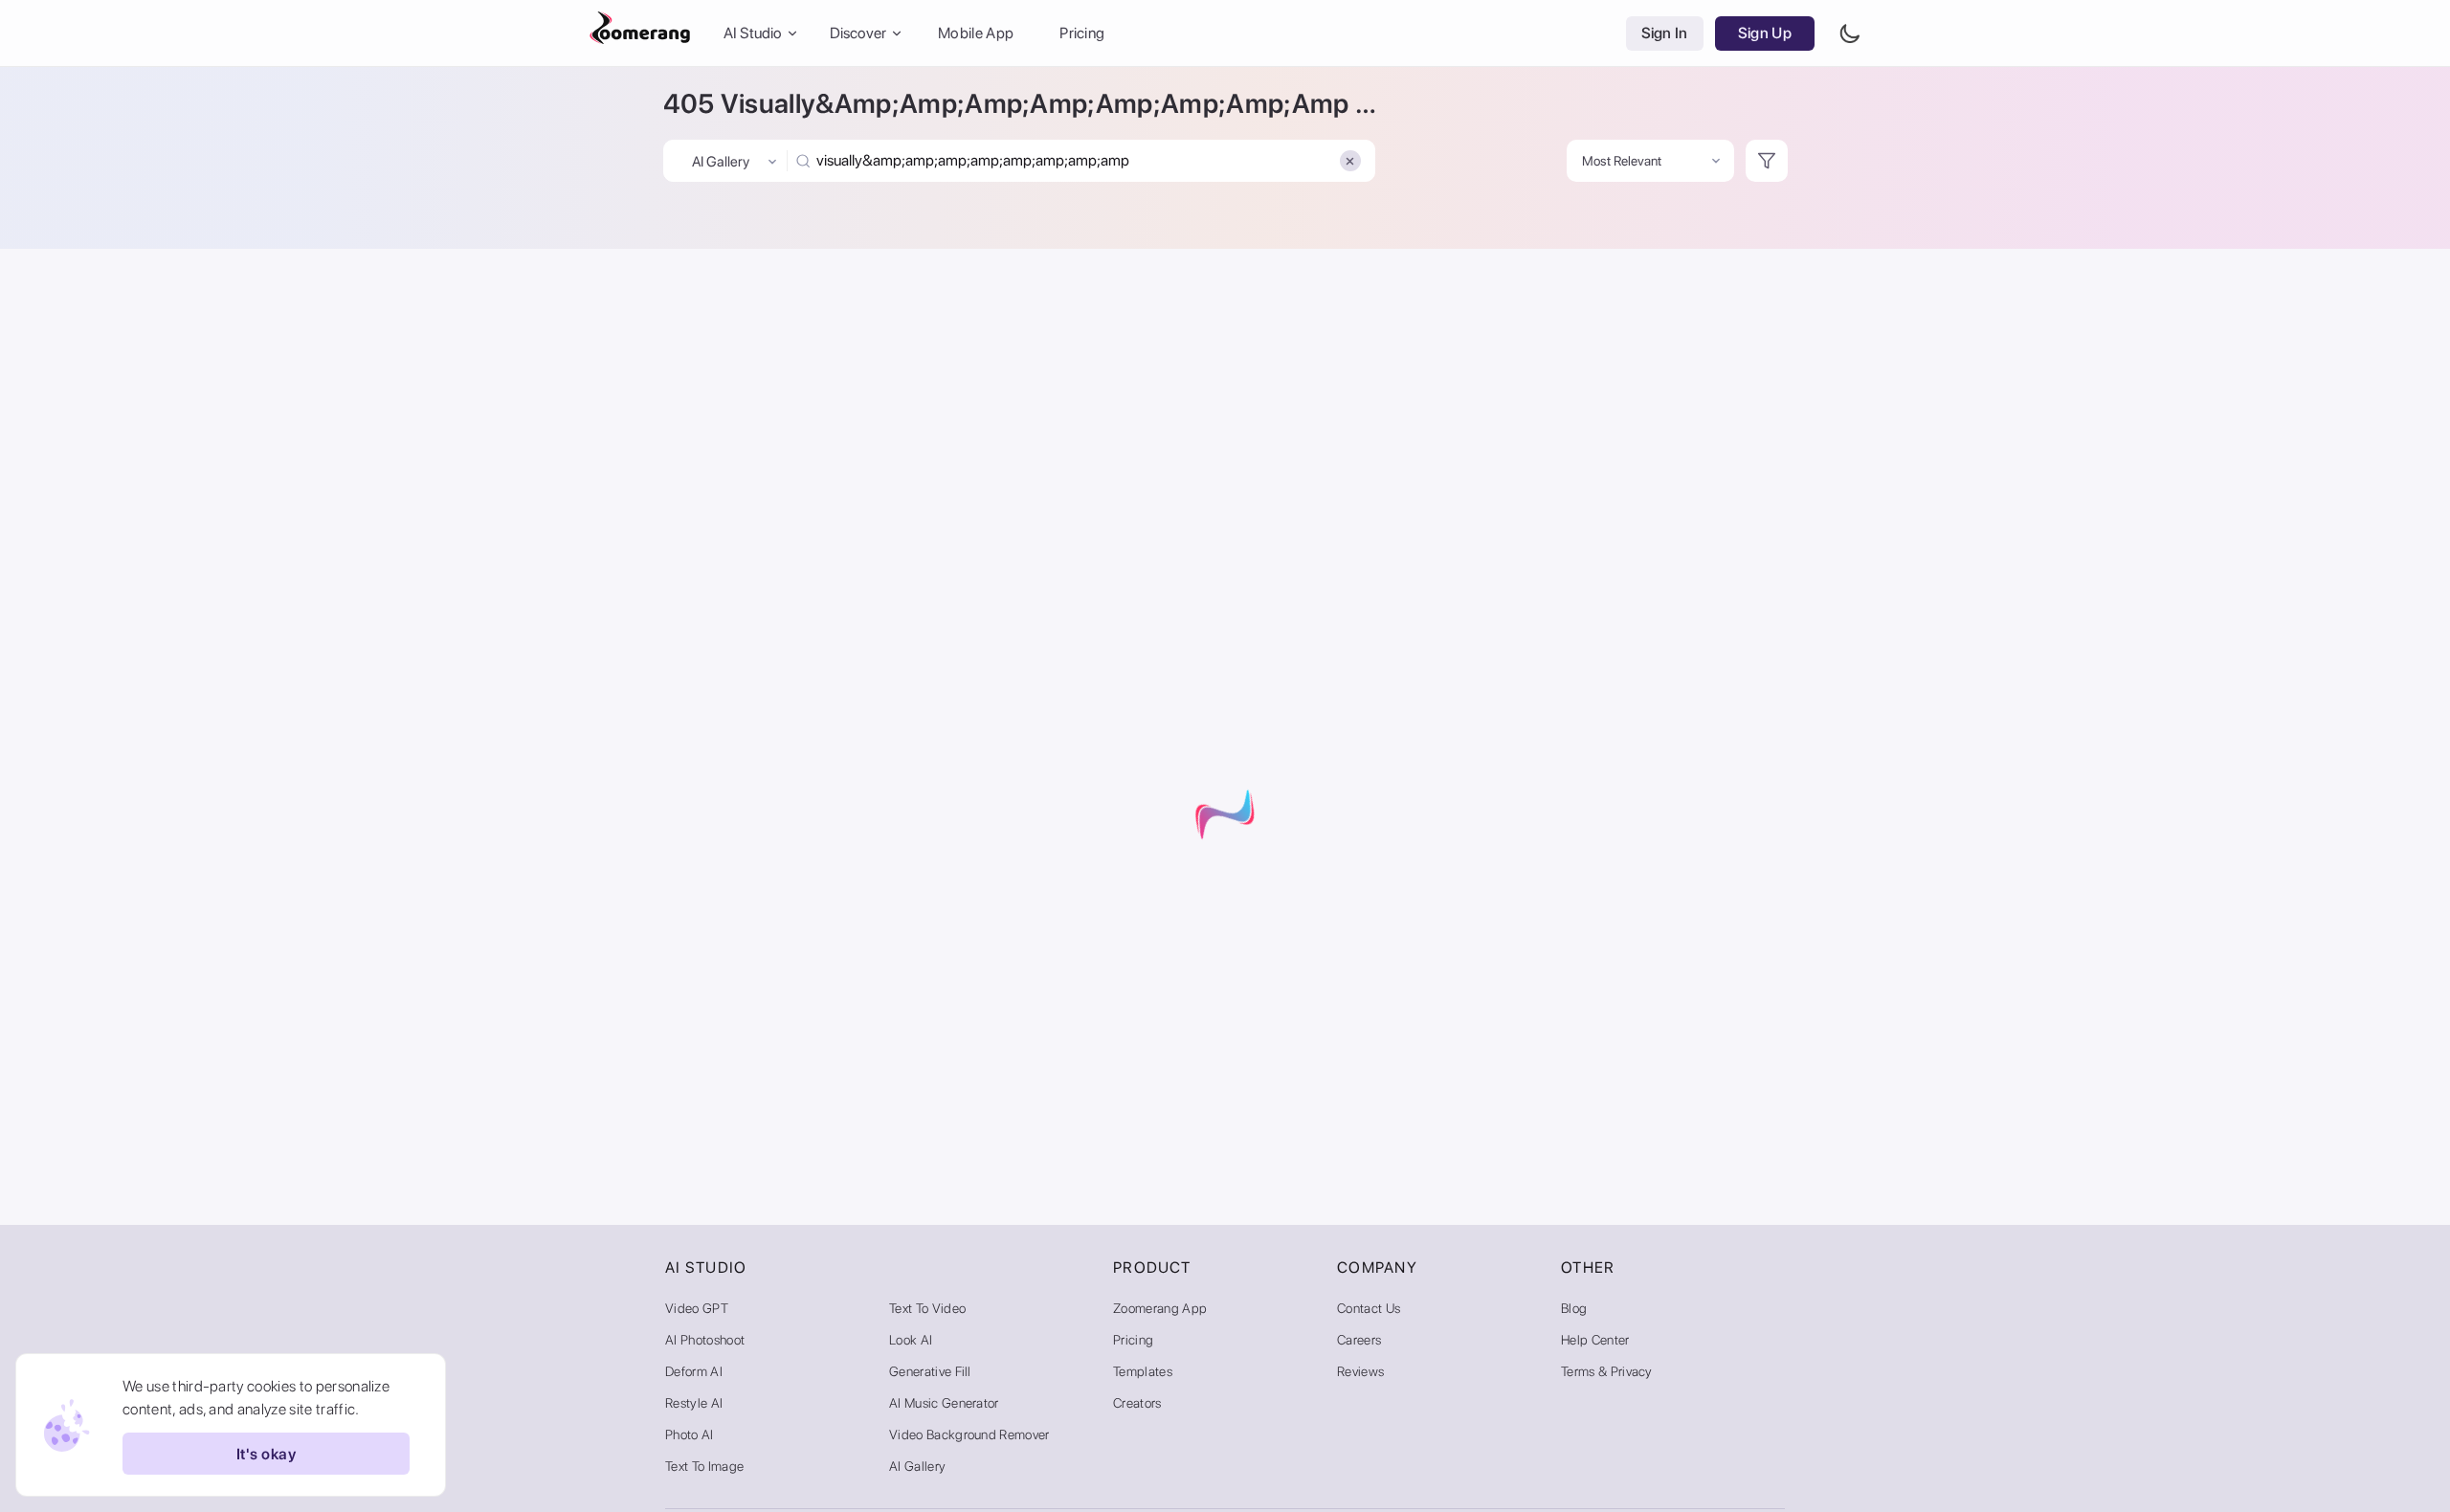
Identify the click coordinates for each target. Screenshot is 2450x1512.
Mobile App (976, 33)
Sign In (1665, 33)
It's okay (266, 1454)
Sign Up (1765, 33)
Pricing (1082, 33)
